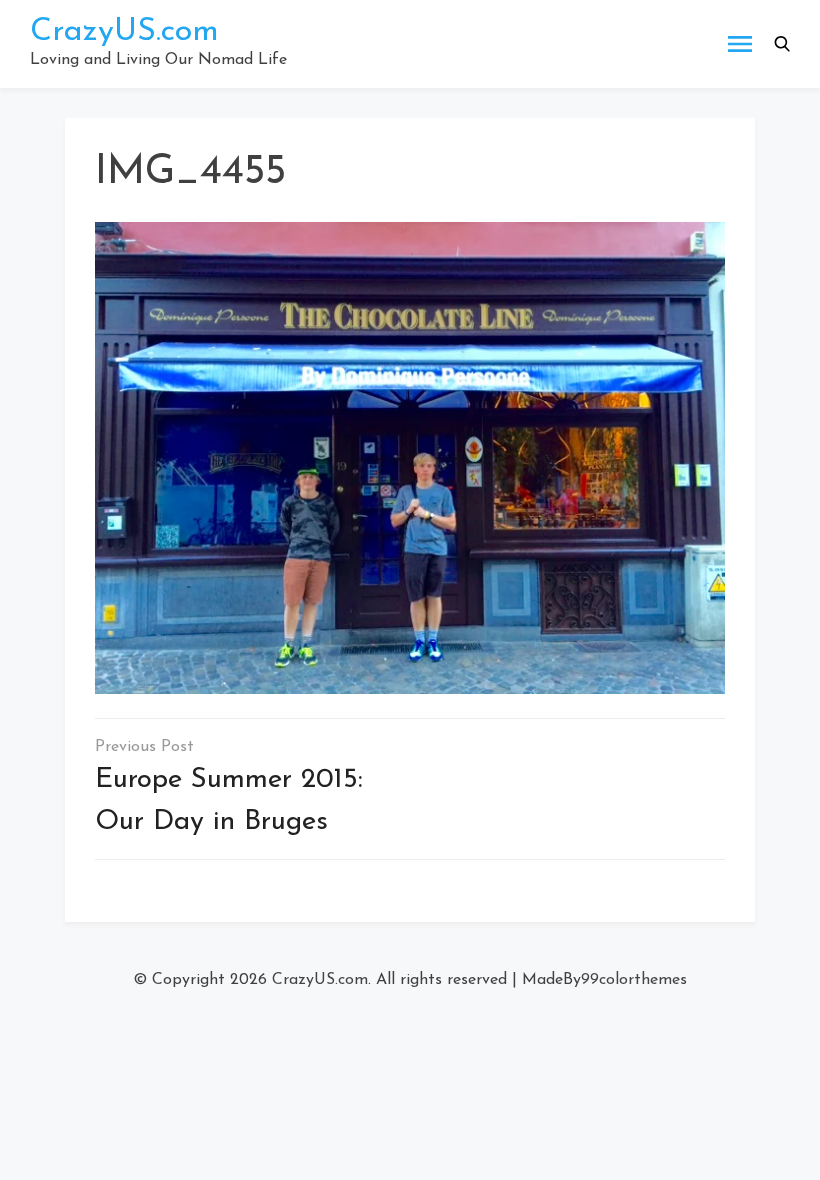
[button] (782, 44)
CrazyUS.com (124, 32)
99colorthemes (634, 980)
